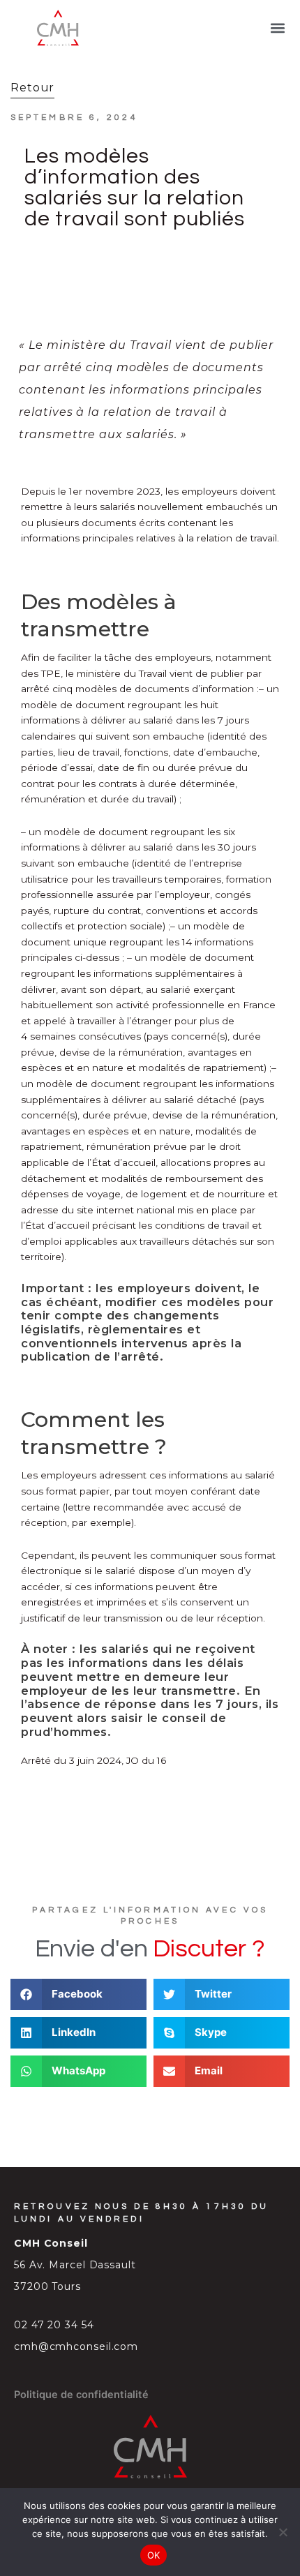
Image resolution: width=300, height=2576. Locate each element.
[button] (278, 28)
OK (154, 2555)
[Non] (283, 2532)
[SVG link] (58, 28)
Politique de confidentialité (81, 2395)
